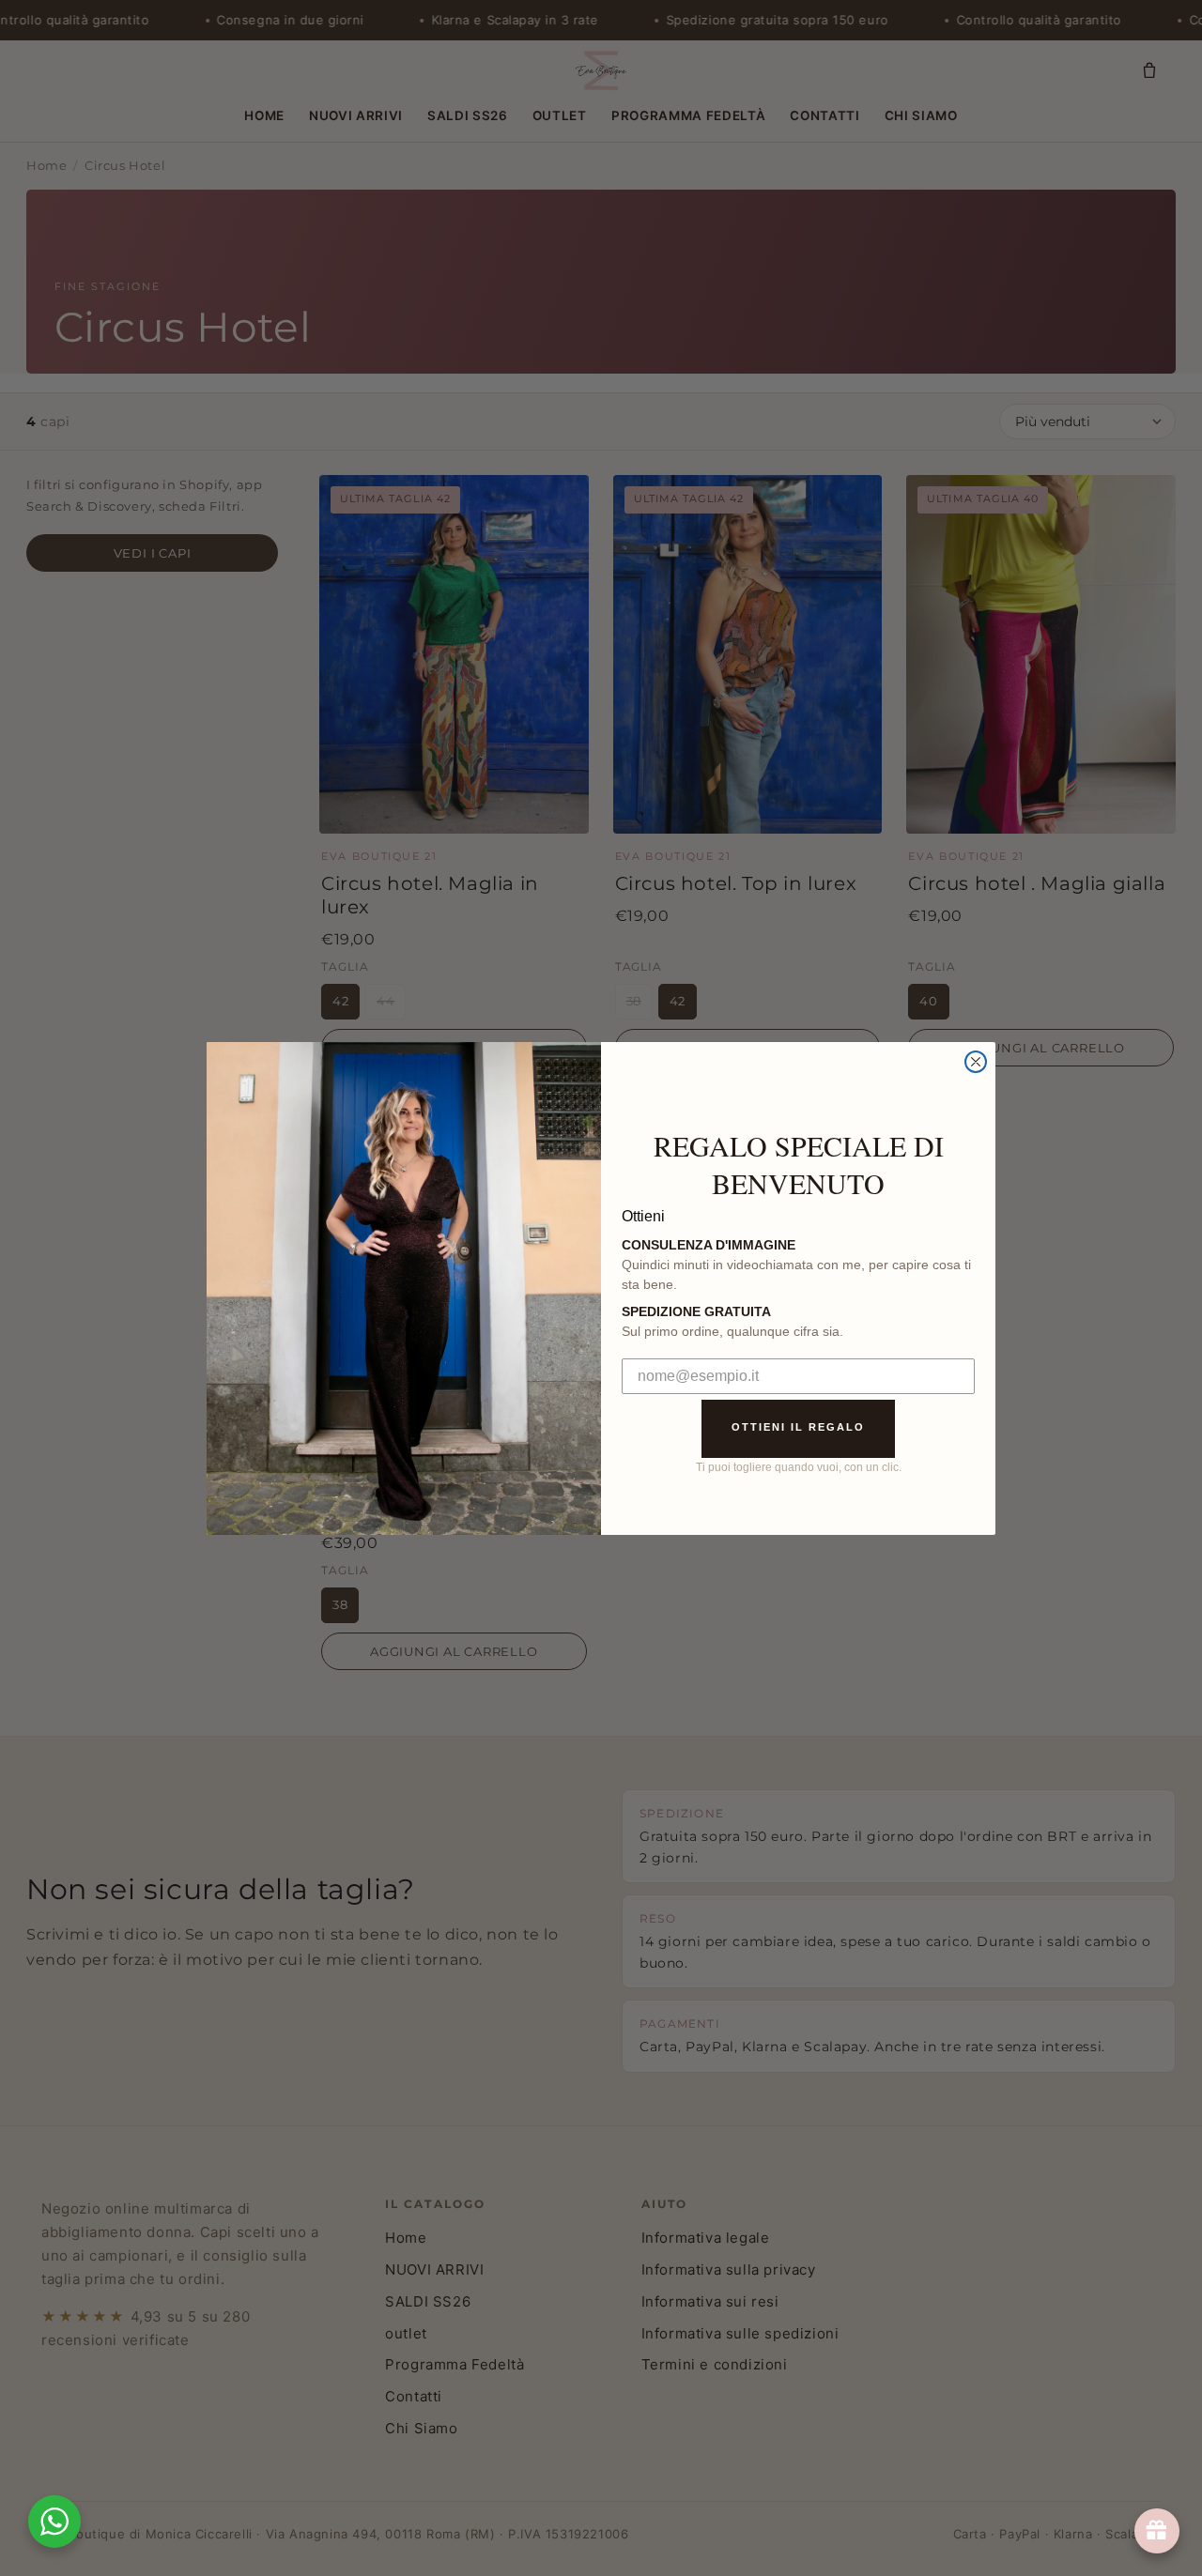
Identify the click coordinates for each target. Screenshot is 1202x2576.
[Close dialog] (976, 1062)
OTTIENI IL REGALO (798, 1427)
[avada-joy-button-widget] (1157, 2531)
